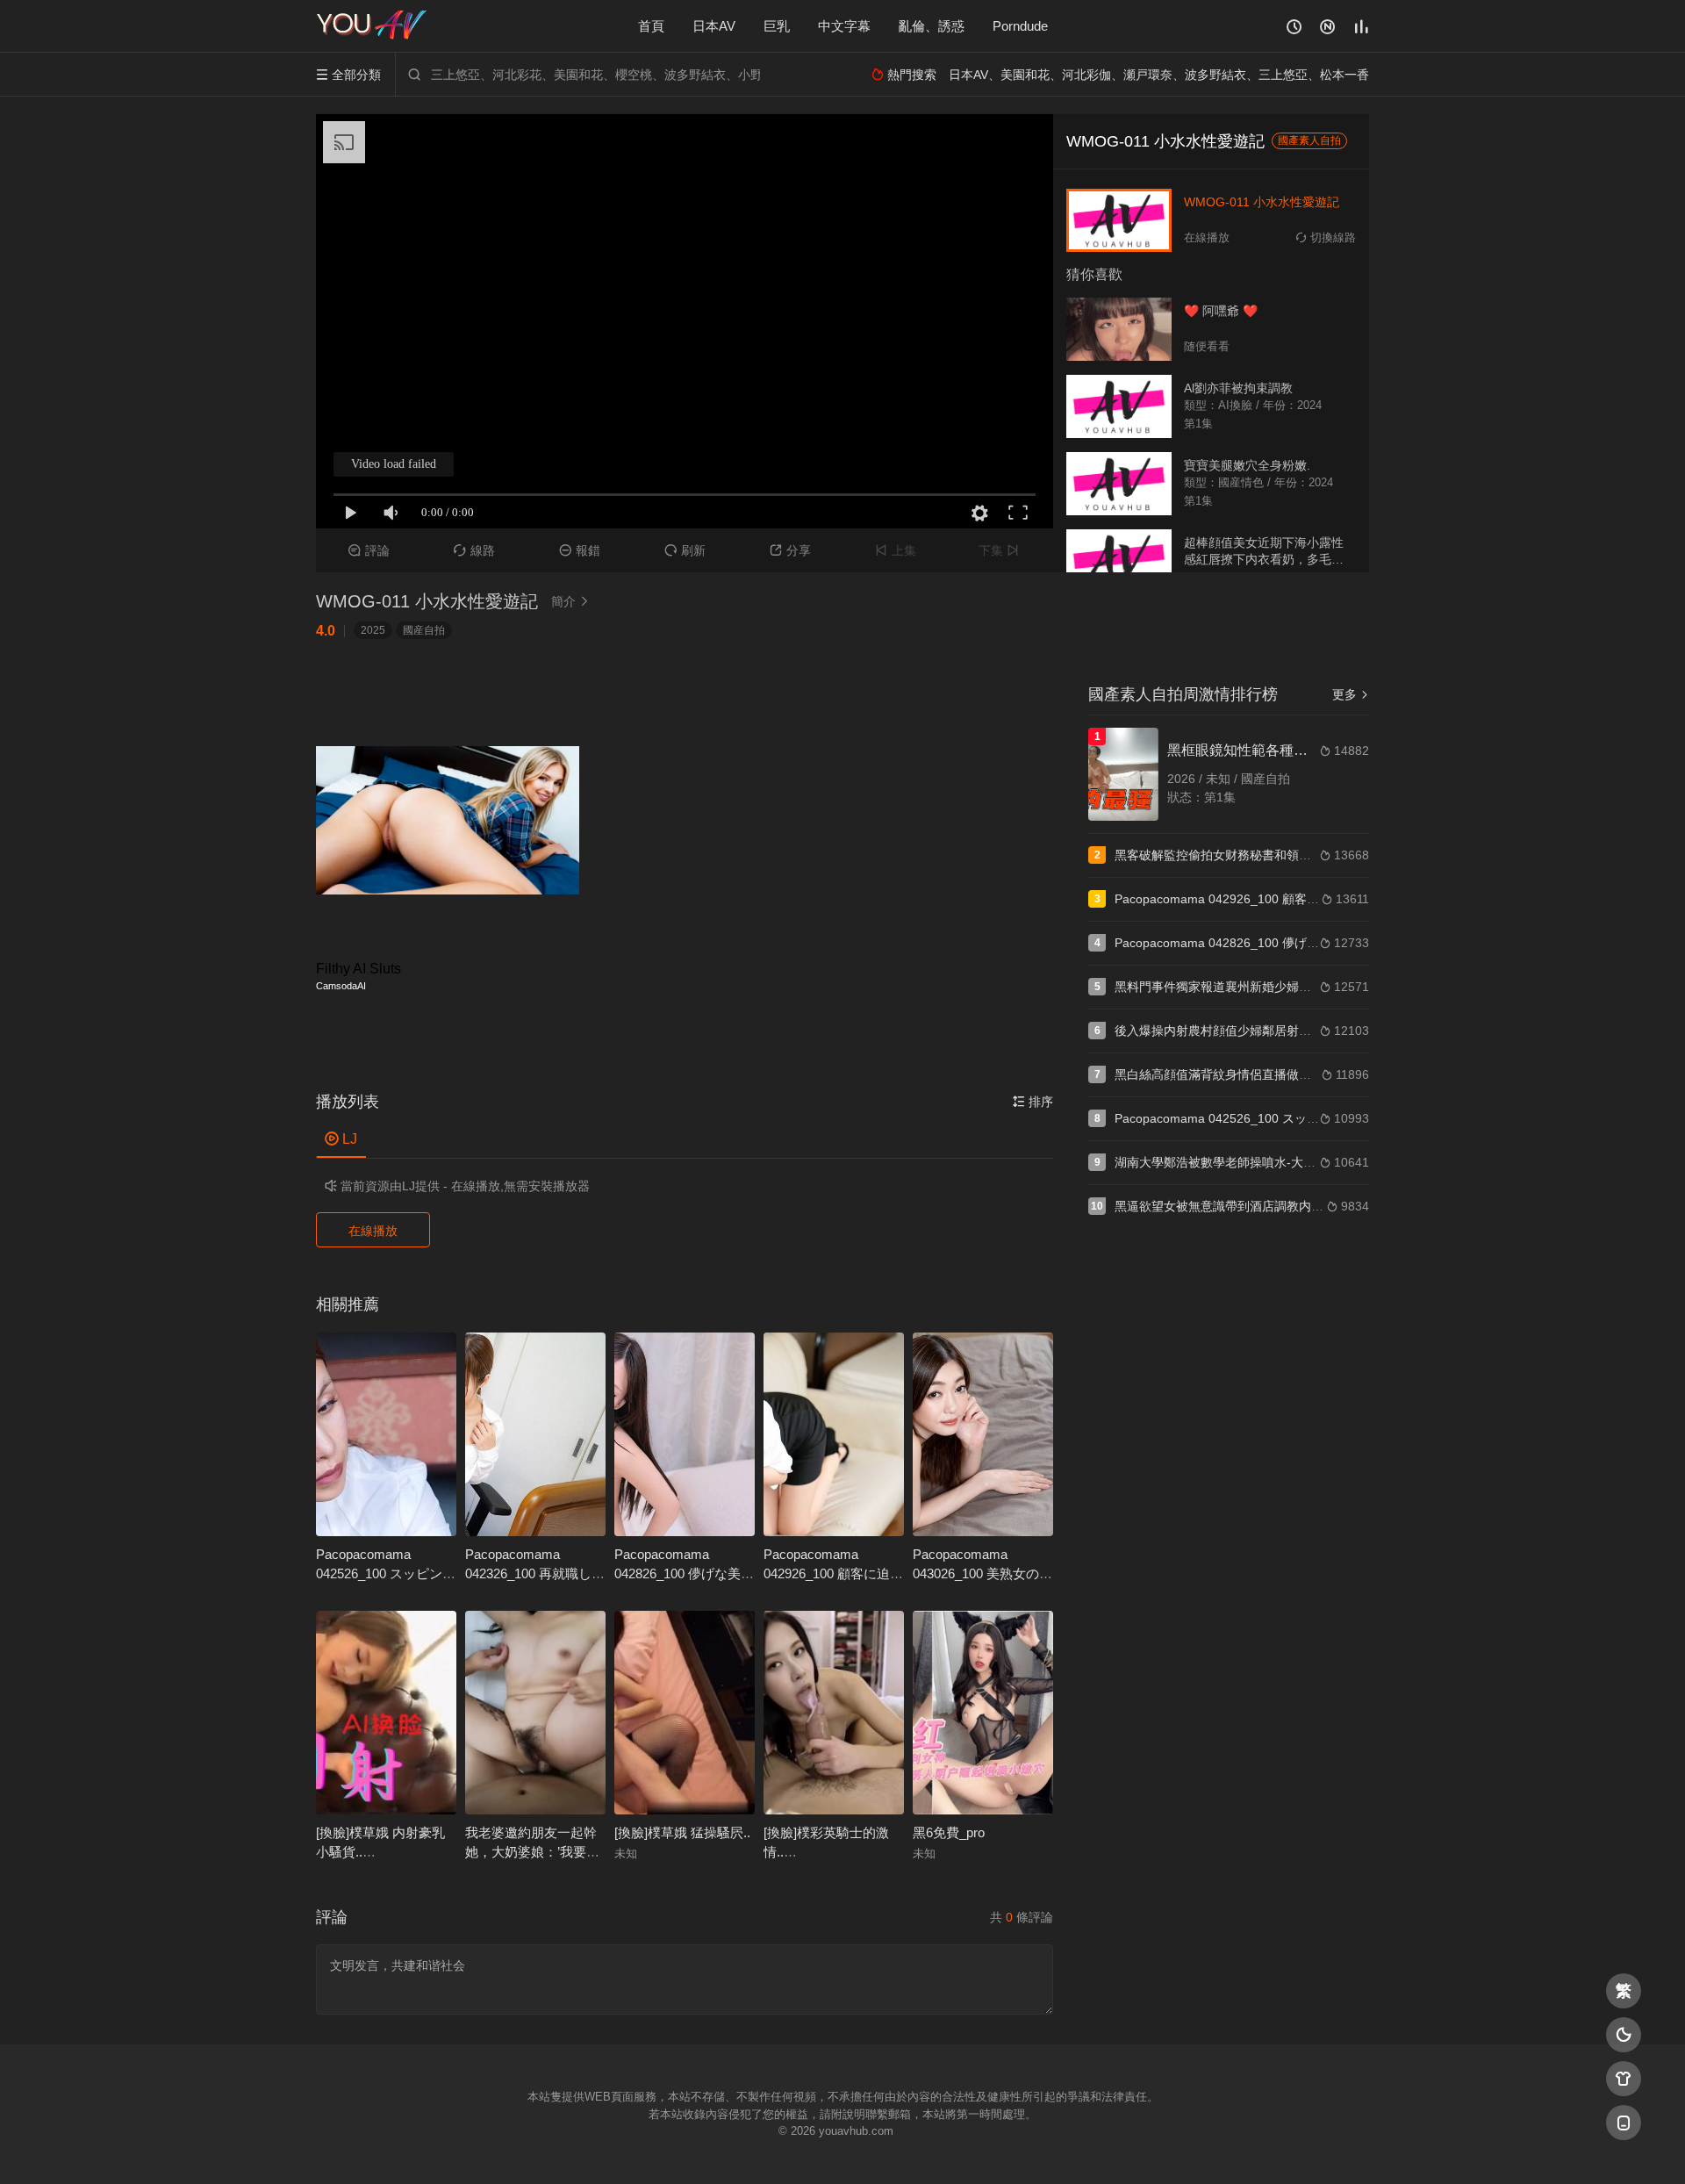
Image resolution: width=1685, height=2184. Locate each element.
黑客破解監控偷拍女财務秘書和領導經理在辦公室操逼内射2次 (1284, 855)
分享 (790, 550)
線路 (474, 550)
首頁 (651, 26)
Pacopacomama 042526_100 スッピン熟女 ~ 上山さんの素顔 (386, 1573)
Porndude (1020, 26)
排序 (1033, 1102)
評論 (369, 550)
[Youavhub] (373, 26)
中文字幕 (844, 26)
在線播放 (373, 1231)
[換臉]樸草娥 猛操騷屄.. (682, 1832)
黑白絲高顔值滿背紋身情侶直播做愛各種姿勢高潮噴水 (1262, 1074)
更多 (1351, 694)
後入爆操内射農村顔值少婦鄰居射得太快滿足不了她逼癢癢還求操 (1293, 1031)
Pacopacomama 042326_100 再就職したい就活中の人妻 (535, 1573)
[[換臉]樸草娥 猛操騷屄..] (685, 1713)
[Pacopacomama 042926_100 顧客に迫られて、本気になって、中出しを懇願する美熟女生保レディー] (834, 1434)
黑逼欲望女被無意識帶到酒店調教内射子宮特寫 (1244, 1206)
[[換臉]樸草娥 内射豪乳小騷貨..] (386, 1713)
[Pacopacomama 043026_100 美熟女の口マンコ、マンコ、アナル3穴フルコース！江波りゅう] (983, 1434)
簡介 (570, 601)
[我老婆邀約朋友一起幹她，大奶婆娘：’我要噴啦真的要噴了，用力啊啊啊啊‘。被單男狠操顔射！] (535, 1713)
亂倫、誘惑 (932, 26)
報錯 (580, 550)
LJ (341, 1139)
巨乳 (777, 26)
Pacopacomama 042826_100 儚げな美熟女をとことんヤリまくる (1297, 943)
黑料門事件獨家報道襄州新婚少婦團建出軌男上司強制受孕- (1276, 987)
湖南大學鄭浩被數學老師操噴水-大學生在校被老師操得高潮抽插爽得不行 (1313, 1162)
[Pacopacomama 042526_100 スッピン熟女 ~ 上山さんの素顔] (386, 1434)
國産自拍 (424, 630)
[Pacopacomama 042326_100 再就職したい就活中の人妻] (535, 1434)
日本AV (714, 26)
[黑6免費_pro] (983, 1713)
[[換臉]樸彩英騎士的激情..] (834, 1713)
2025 (373, 630)
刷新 (685, 550)
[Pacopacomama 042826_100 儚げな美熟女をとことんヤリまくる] (685, 1434)
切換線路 (1326, 237)
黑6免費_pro (949, 1832)
